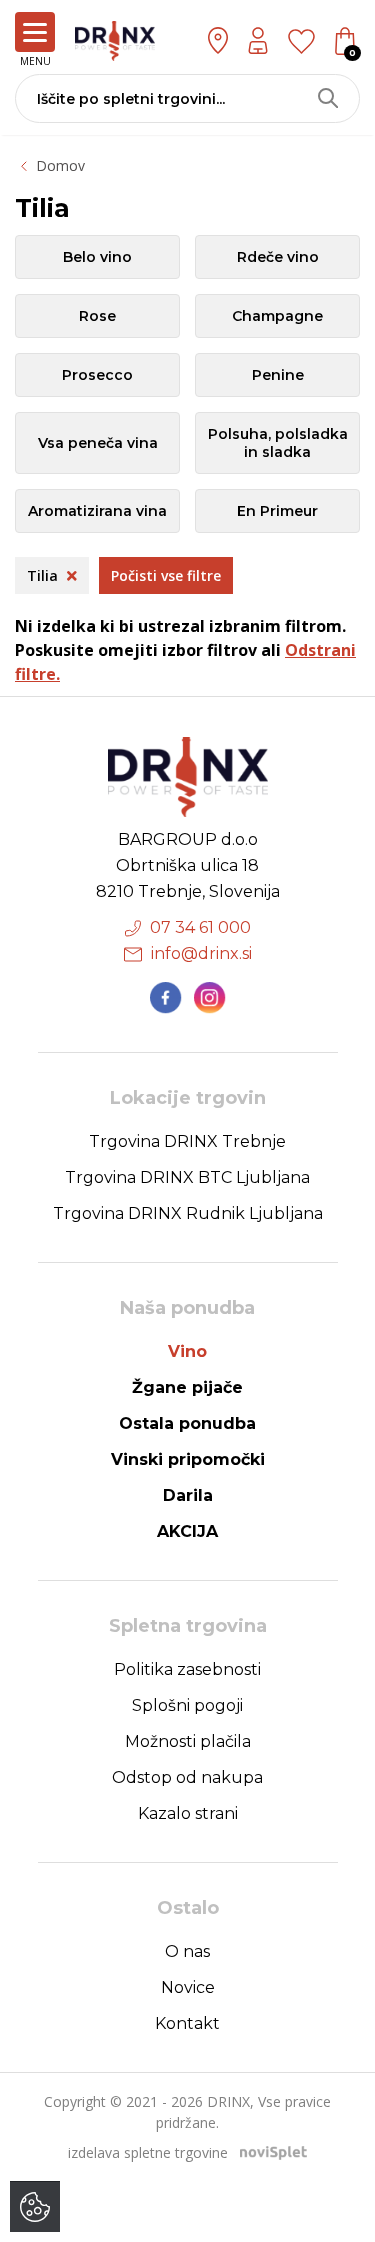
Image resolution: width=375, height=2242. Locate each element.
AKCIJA (187, 1531)
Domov (60, 165)
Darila (188, 1495)
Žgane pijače (187, 1387)
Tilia (44, 575)
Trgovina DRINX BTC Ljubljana (187, 1177)
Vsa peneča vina (98, 443)
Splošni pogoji (187, 1705)
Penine (278, 375)
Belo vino (97, 257)
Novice (188, 1987)
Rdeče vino (278, 257)
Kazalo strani (188, 1813)
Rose (97, 316)
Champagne (277, 316)
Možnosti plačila (188, 1741)
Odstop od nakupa (187, 1777)
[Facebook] (166, 998)
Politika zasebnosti (187, 1669)
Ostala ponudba (187, 1423)
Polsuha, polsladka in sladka (278, 443)
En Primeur (277, 511)
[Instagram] (210, 998)
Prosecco (97, 375)
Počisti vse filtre (166, 575)
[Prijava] (258, 40)
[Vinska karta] (301, 40)
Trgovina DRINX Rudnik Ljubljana (188, 1213)
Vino (187, 1351)
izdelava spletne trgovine (148, 2152)
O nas (187, 1951)
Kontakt (187, 2023)
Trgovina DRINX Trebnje (187, 1141)
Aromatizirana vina (97, 511)
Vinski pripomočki (188, 1459)
